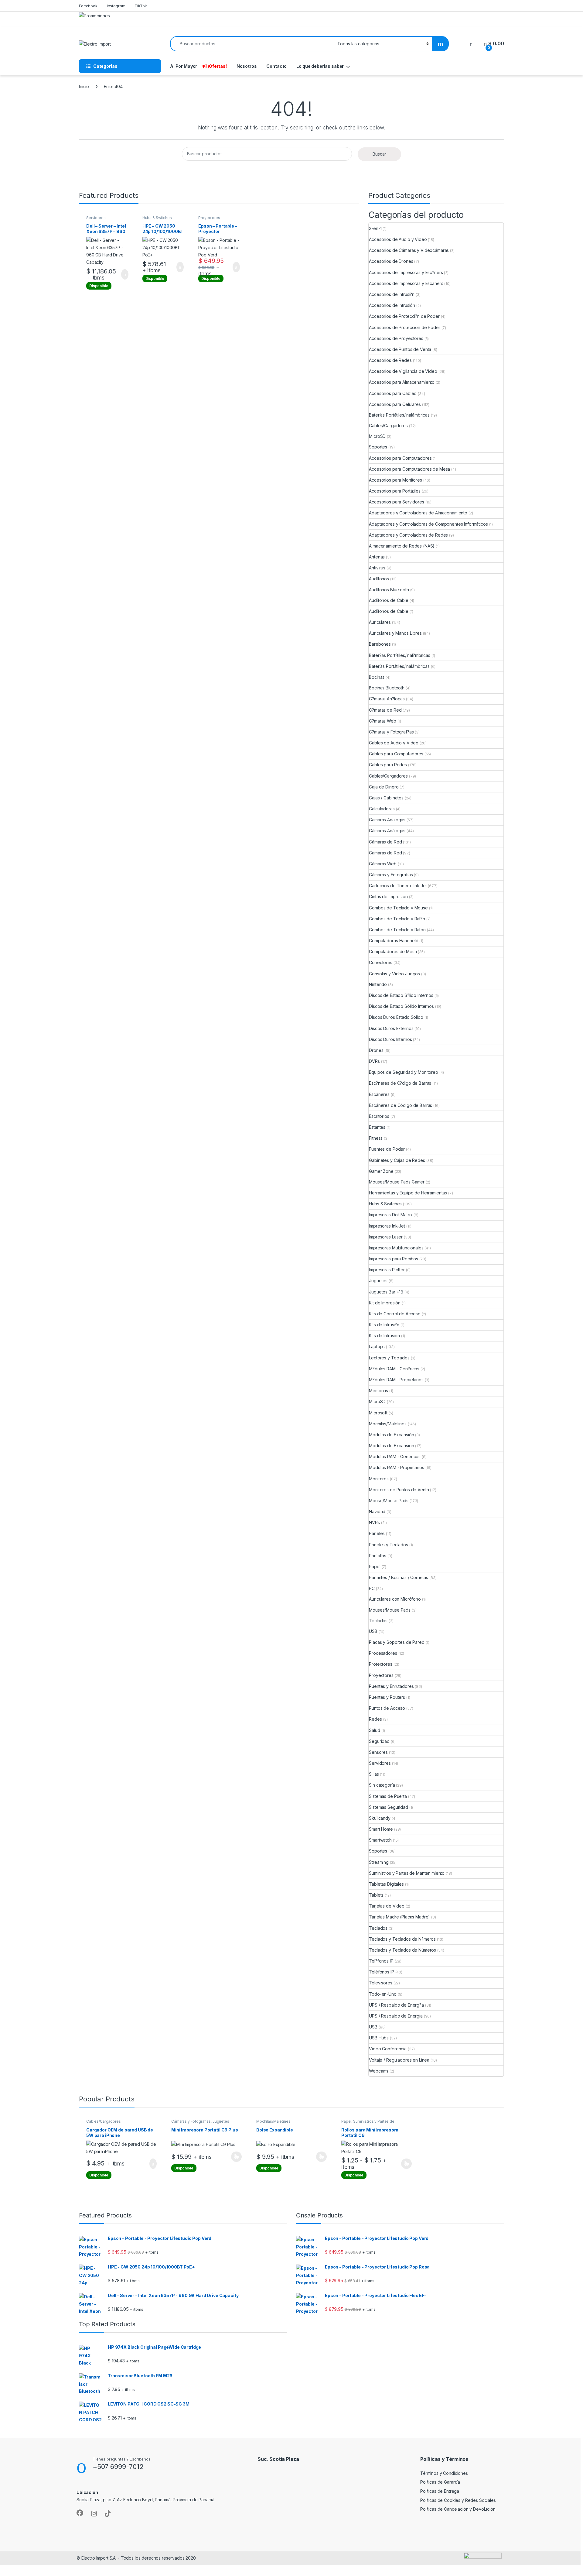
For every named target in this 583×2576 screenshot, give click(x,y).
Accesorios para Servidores (396, 502)
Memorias (378, 1391)
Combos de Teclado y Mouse (398, 908)
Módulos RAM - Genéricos (395, 1456)
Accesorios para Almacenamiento (402, 382)
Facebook (88, 6)
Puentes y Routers (387, 1697)
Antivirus (377, 568)
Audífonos (379, 579)
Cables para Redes (388, 765)
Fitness (376, 1138)
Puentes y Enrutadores (391, 1686)
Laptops (377, 1346)
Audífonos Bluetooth (389, 590)
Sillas (374, 1774)
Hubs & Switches (157, 218)
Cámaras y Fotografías (391, 875)
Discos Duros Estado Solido (396, 1017)
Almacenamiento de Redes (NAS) (402, 546)
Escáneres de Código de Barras (401, 1105)
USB (373, 1631)
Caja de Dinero (384, 787)
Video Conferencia (388, 2049)
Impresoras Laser (386, 1237)
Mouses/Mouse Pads (390, 1610)
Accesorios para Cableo (393, 393)
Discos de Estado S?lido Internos (401, 995)
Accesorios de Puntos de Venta (400, 349)
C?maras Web (382, 721)
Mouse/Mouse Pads (389, 1501)
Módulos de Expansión (391, 1435)
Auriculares (380, 622)
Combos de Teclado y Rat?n (397, 919)
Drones (376, 1050)
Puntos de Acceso (387, 1708)
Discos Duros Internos (390, 1039)
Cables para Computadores (396, 754)
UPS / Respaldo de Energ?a (396, 2005)
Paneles (377, 1533)
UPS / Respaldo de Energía (396, 2016)
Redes (375, 1719)
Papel (375, 1566)
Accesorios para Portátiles (395, 491)
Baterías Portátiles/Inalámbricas (399, 415)
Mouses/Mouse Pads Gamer (397, 1182)
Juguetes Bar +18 (386, 1292)
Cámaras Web (383, 864)
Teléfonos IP (381, 1972)
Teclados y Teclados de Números (402, 1950)
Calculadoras (382, 809)
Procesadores (383, 1653)
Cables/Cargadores (388, 426)
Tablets (376, 1895)
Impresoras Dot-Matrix (391, 1215)
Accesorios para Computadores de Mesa (409, 469)
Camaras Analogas (387, 820)
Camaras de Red (385, 853)
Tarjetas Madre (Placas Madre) (399, 1917)
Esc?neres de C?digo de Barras (400, 1083)
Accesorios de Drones (391, 261)
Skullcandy (380, 1818)
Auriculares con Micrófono (395, 1599)
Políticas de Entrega (440, 2491)
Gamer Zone (381, 1171)
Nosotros (247, 66)
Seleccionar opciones (230, 2157)
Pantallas (378, 1556)
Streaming (379, 1862)
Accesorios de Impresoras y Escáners (406, 283)
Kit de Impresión (385, 1303)
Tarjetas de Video (387, 1906)
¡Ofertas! (217, 66)
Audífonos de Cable (389, 600)
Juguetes (378, 1281)
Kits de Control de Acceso (395, 1314)
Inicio (84, 86)
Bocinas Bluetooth (387, 688)
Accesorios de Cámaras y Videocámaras (409, 250)
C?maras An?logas (387, 699)
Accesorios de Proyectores (396, 338)
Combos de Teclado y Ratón (397, 930)
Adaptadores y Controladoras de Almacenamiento (418, 513)
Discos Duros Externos (391, 1028)
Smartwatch (380, 1840)
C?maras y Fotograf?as (391, 732)
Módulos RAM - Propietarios (396, 1467)
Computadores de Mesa (393, 951)
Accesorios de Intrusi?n (392, 294)
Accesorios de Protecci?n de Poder (404, 316)
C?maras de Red (385, 710)
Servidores (96, 218)
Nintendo (378, 984)
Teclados (378, 1621)
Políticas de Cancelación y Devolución (458, 2509)
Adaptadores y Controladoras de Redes (408, 535)
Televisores (380, 1983)
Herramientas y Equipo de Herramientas (408, 1193)
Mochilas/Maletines (388, 1424)
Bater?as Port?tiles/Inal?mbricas (400, 655)
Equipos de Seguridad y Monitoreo (404, 1072)
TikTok (141, 6)
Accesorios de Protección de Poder (404, 327)
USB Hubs (379, 2038)
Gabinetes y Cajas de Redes (397, 1160)
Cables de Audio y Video (394, 743)
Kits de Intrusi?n (384, 1325)
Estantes (377, 1127)
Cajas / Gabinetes (386, 798)
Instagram (116, 6)
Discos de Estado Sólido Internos (401, 1006)
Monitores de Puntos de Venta (399, 1490)
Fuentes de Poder (387, 1149)
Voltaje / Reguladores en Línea (399, 2060)
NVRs (374, 1522)
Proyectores (209, 218)
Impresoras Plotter (387, 1270)
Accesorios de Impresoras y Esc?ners (406, 272)
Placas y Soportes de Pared (397, 1642)
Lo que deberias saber (320, 66)
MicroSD (377, 436)
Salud (374, 1730)
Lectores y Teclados (389, 1358)
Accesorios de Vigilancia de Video (403, 371)
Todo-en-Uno (383, 1994)
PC (372, 1588)
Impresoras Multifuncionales (396, 1248)
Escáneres (379, 1094)
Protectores (380, 1664)
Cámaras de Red (385, 842)
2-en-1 (375, 228)
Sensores (378, 1752)
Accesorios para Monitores (395, 480)
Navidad (377, 1511)
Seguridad (379, 1741)
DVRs (374, 1061)
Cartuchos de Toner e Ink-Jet (398, 886)
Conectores (381, 962)
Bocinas (377, 677)
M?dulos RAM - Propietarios (396, 1380)
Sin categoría (382, 1785)
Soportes (378, 447)
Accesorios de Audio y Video (398, 239)
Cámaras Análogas (387, 831)
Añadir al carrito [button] (122, 274)
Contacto (276, 66)
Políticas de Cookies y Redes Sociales (458, 2500)
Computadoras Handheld (394, 941)
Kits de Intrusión (384, 1336)
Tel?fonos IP (381, 1961)
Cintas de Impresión (388, 896)
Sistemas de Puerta (388, 1796)
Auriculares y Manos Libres (395, 633)
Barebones (380, 644)
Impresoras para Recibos (394, 1259)
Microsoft (378, 1413)
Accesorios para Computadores (400, 458)
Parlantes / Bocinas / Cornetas (399, 1577)
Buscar (379, 154)
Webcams (379, 2071)
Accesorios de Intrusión (392, 305)
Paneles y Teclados (388, 1545)
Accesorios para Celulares (395, 404)
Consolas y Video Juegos (394, 974)
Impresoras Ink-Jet (387, 1226)
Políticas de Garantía (440, 2482)
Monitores (379, 1479)
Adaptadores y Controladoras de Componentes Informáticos (428, 524)
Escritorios (379, 1116)
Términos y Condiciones (444, 2473)
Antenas (377, 557)
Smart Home (381, 1829)
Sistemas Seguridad (388, 1807)
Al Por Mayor (184, 66)
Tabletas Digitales (386, 1884)
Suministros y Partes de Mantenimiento (407, 1873)
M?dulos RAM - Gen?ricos (394, 1369)
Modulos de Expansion (391, 1446)
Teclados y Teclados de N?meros (402, 1939)
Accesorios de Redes (390, 360)
